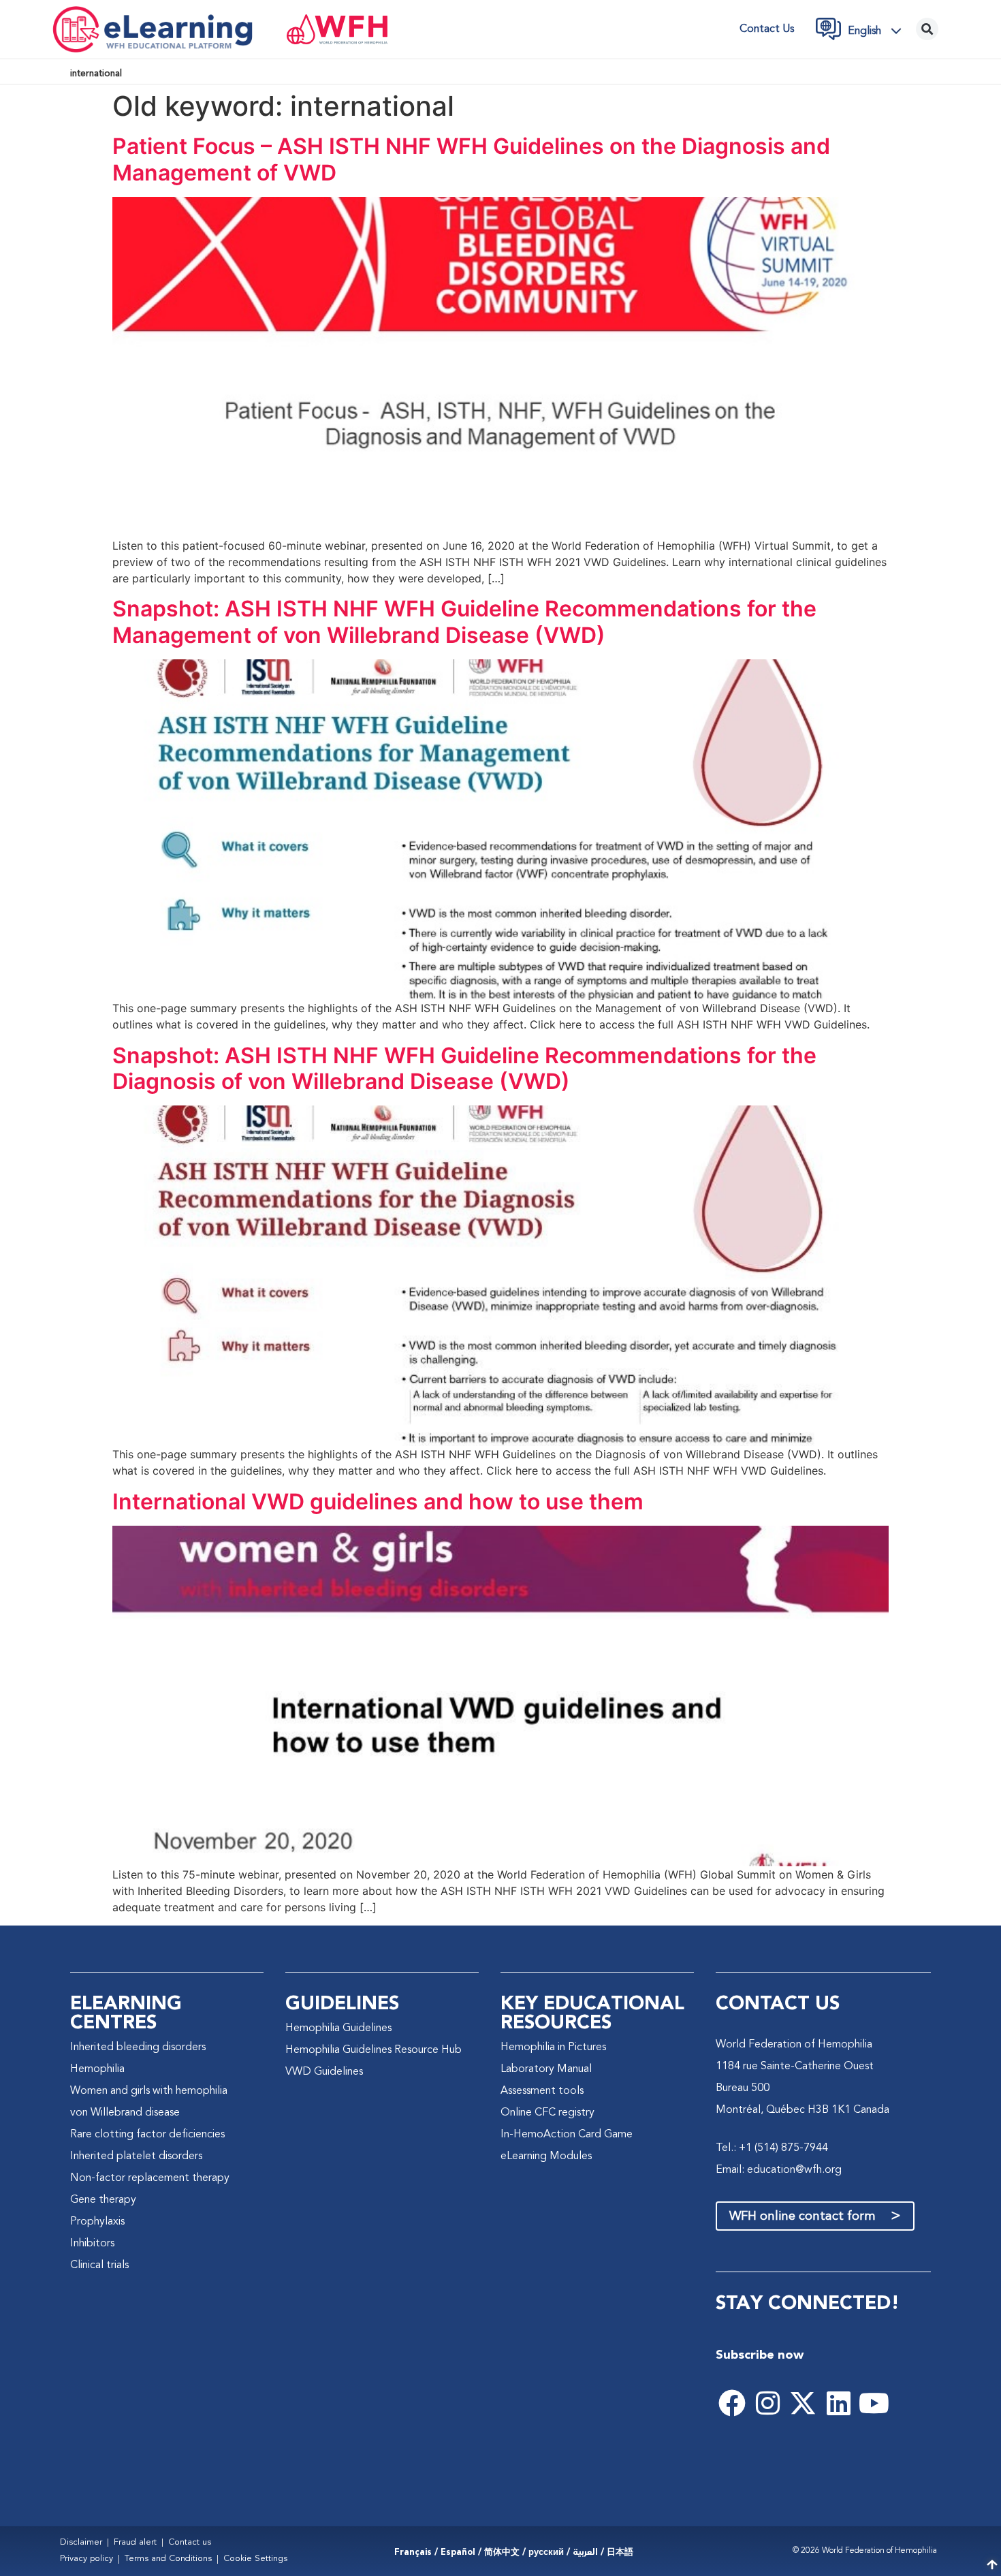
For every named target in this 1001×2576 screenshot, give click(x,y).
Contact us (767, 29)
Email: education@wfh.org (779, 2170)
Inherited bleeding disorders (138, 2047)
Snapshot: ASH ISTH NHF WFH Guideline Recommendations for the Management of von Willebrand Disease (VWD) (464, 622)
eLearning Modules (546, 2156)
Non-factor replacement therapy (150, 2178)
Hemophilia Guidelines (338, 2028)
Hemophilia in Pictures (553, 2047)
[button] (878, 31)
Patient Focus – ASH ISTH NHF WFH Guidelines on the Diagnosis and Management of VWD (471, 159)
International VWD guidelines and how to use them (378, 1502)
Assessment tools (542, 2091)
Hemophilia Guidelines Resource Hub (374, 2050)
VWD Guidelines (324, 2072)
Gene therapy (103, 2200)
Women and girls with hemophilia (149, 2091)
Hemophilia (97, 2069)
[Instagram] (767, 2403)
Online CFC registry (547, 2113)
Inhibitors (92, 2244)
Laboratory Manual (546, 2069)
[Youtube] (874, 2403)
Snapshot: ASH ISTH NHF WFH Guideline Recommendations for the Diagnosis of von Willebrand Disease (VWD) (464, 1068)
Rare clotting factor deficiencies (147, 2135)
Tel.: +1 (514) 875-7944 (772, 2148)
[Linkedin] (838, 2403)
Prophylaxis (97, 2222)
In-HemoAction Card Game (567, 2135)
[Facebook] (732, 2403)
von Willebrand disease (125, 2113)
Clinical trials (99, 2265)
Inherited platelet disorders (136, 2156)
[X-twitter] (803, 2403)
